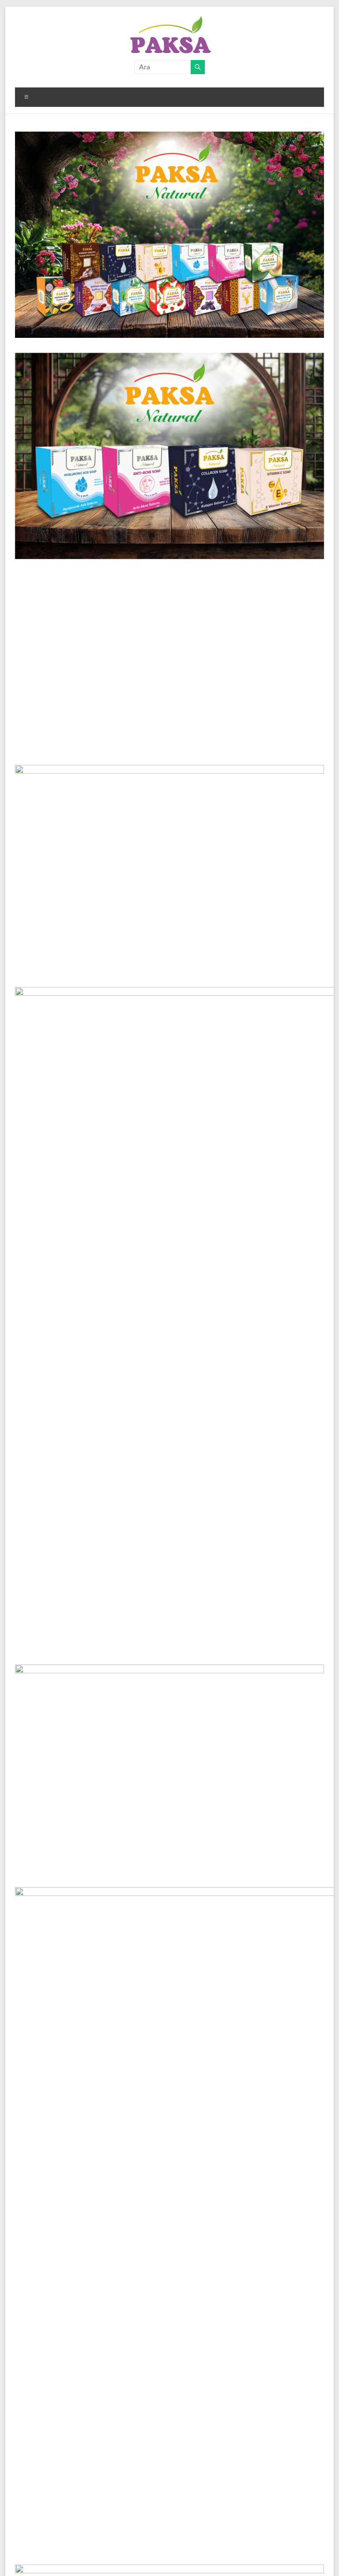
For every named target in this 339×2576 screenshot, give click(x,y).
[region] (169, 456)
